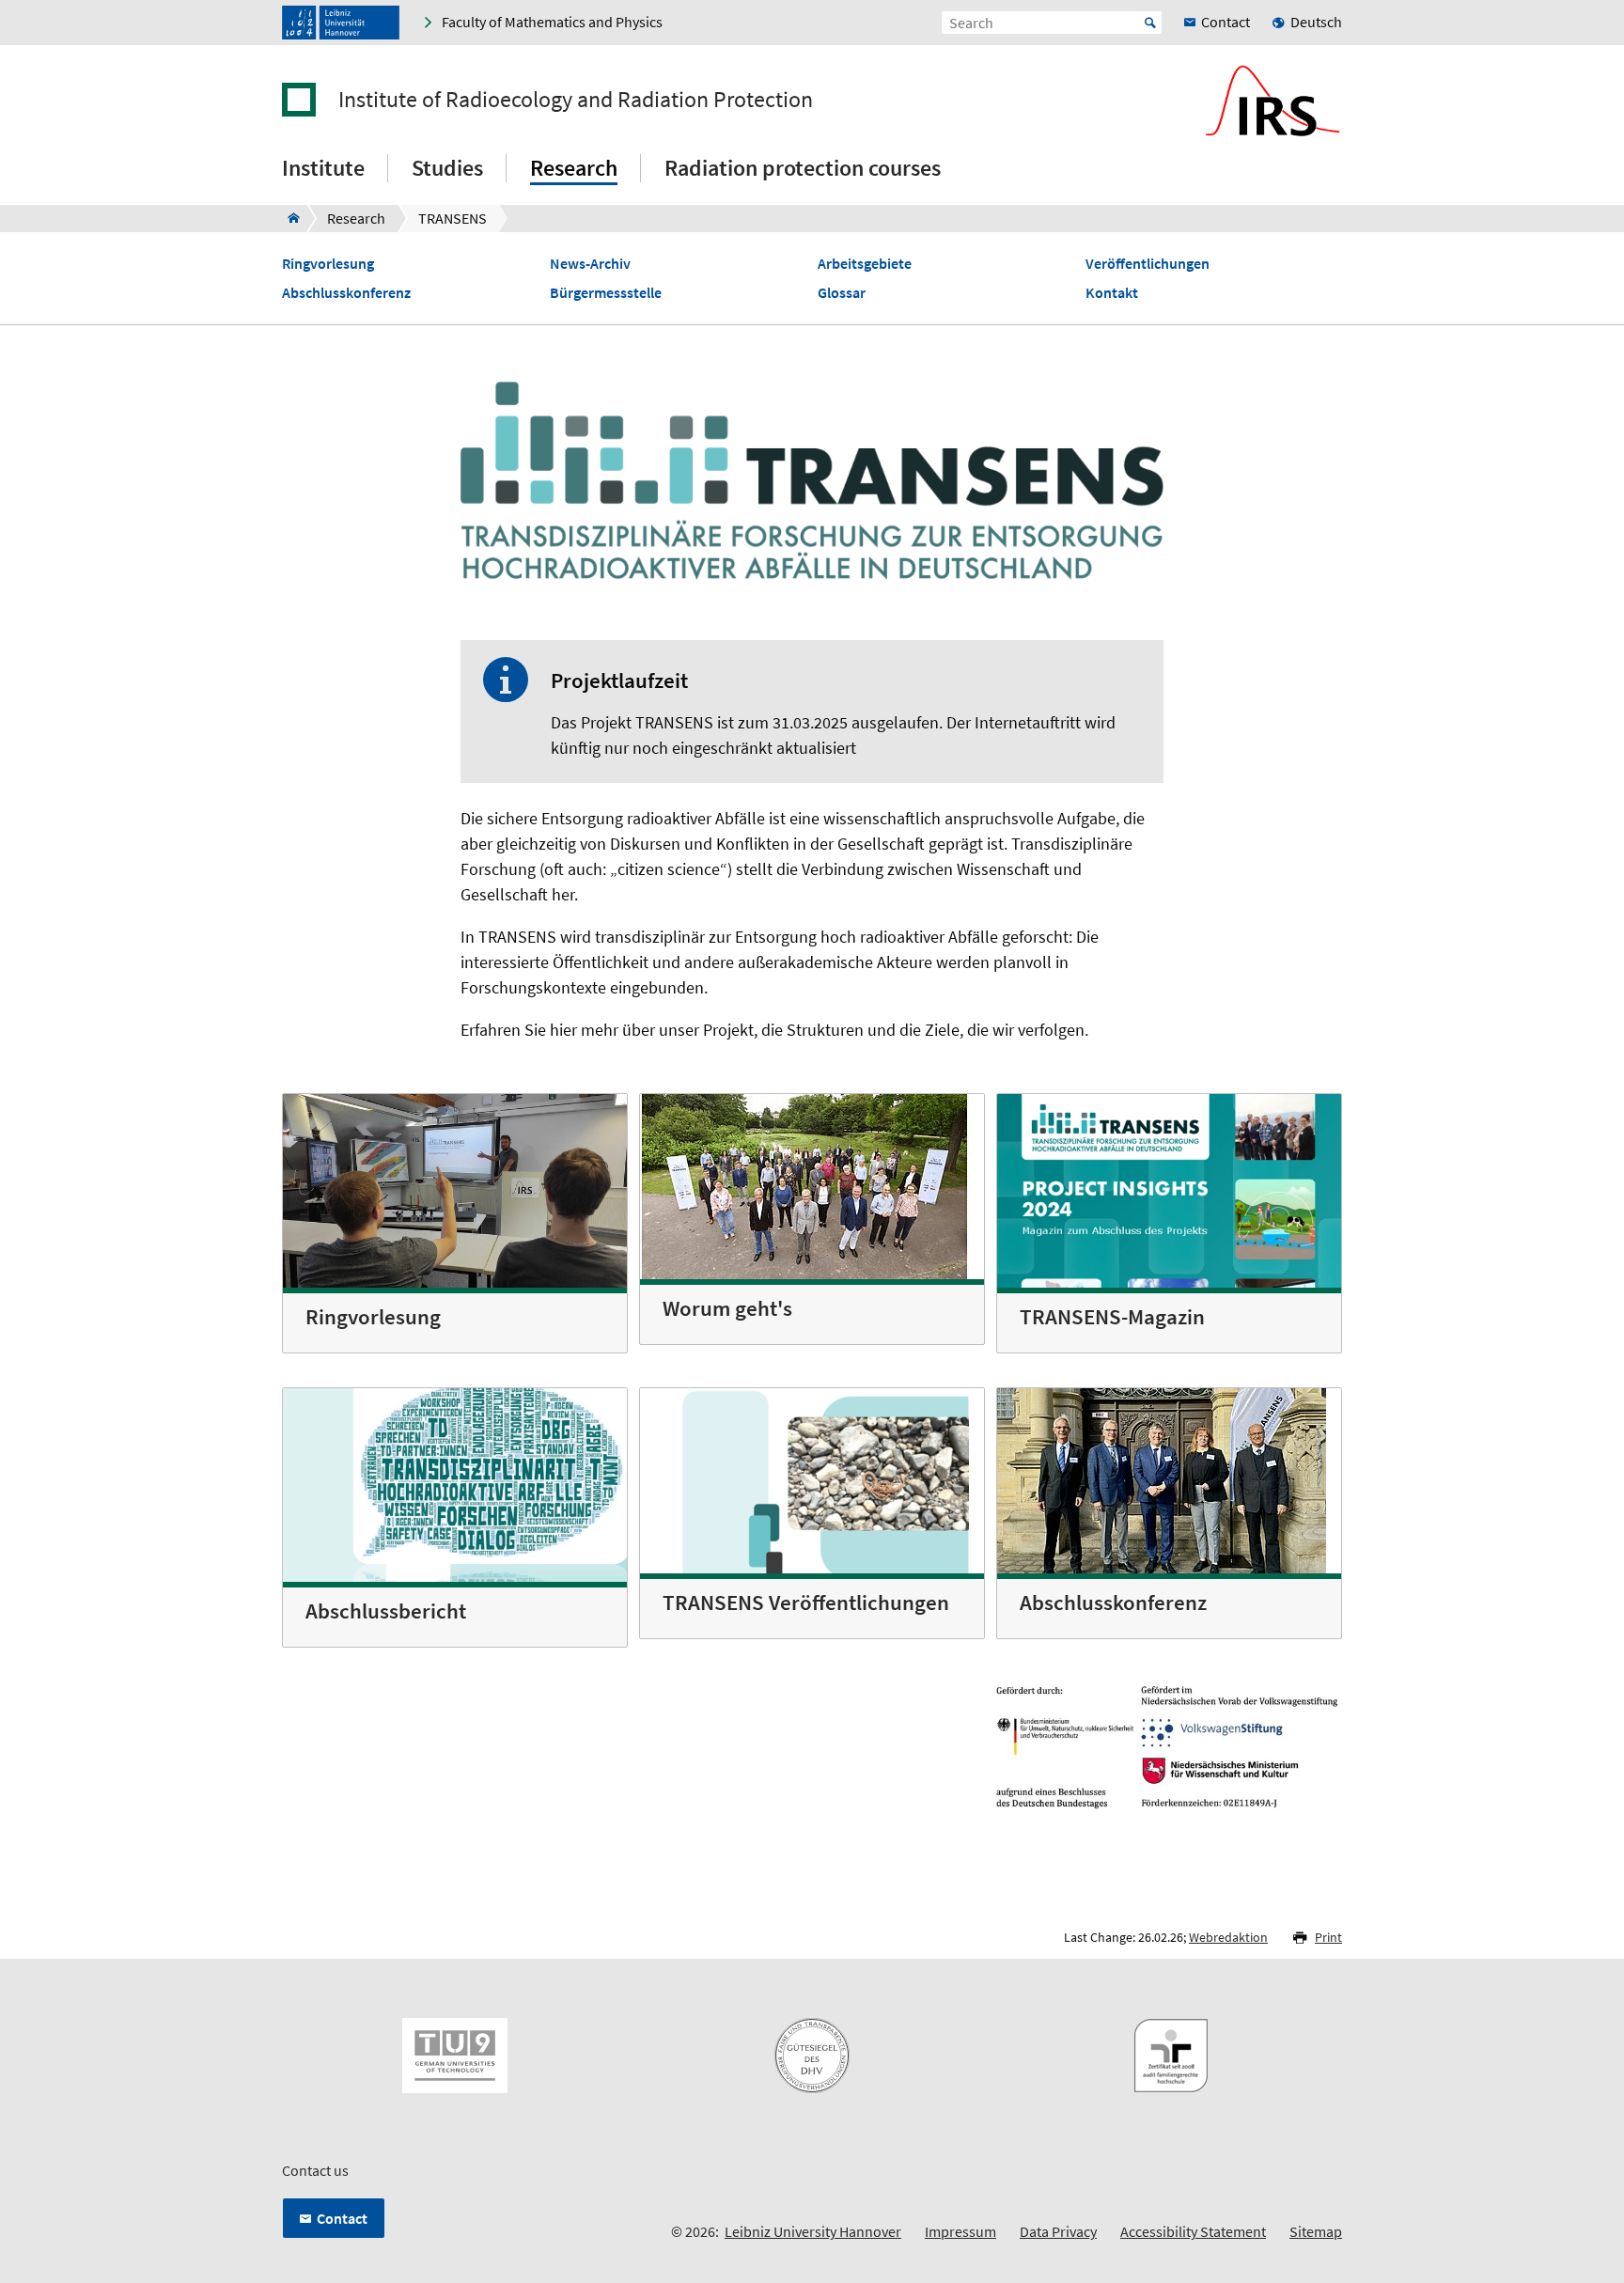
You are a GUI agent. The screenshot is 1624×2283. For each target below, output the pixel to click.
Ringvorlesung (328, 264)
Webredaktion (1228, 1937)
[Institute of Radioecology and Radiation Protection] (288, 218)
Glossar (842, 293)
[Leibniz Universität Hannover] (341, 23)
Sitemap (1316, 2231)
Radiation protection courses (803, 168)
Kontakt (1112, 293)
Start (1150, 23)
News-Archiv (590, 264)
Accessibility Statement (1193, 2231)
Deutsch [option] (1316, 22)
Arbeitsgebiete (865, 264)
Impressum (960, 2231)
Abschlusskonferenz (346, 293)
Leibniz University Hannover (813, 2231)
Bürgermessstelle (606, 293)
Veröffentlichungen (1148, 264)
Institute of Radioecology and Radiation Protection (576, 100)
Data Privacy (1058, 2231)
